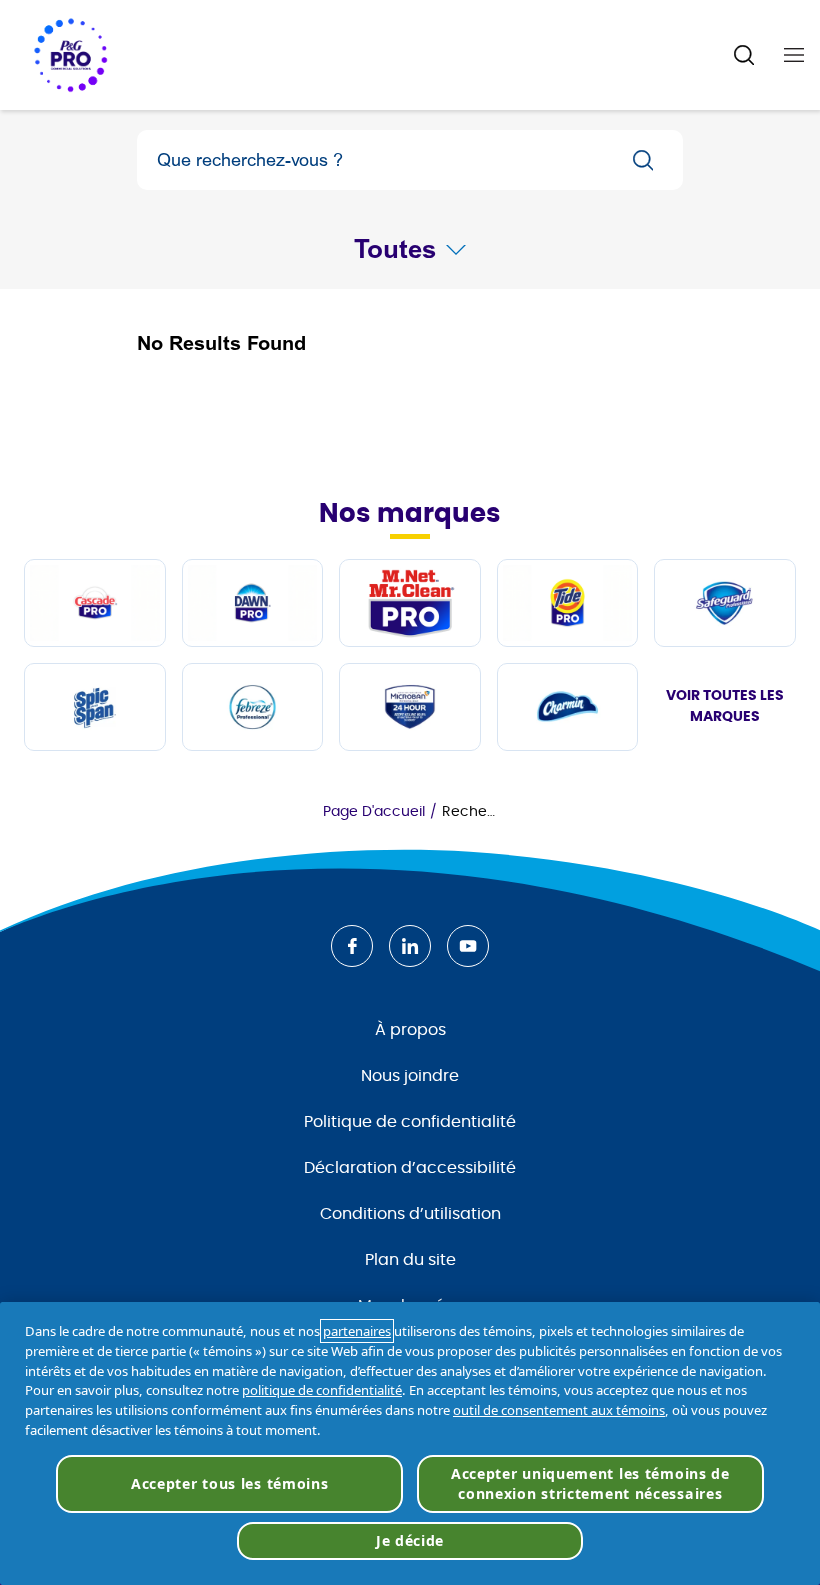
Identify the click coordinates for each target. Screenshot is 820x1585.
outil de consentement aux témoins (559, 1410)
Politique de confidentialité (410, 1122)
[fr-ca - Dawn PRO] (253, 603)
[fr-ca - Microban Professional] (410, 707)
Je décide (410, 1540)
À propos (410, 1030)
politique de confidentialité (322, 1390)
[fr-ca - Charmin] (568, 707)
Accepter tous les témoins (230, 1483)
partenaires (357, 1331)
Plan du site (410, 1260)
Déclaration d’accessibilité (410, 1168)
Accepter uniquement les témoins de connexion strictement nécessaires (590, 1483)
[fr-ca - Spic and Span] (95, 707)
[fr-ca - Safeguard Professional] (725, 603)
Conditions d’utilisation (410, 1214)
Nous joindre (410, 1076)
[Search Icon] (744, 55)
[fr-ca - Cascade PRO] (95, 603)
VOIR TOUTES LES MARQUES (725, 706)
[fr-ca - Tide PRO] (568, 603)
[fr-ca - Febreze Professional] (253, 707)
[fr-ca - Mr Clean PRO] (410, 603)
